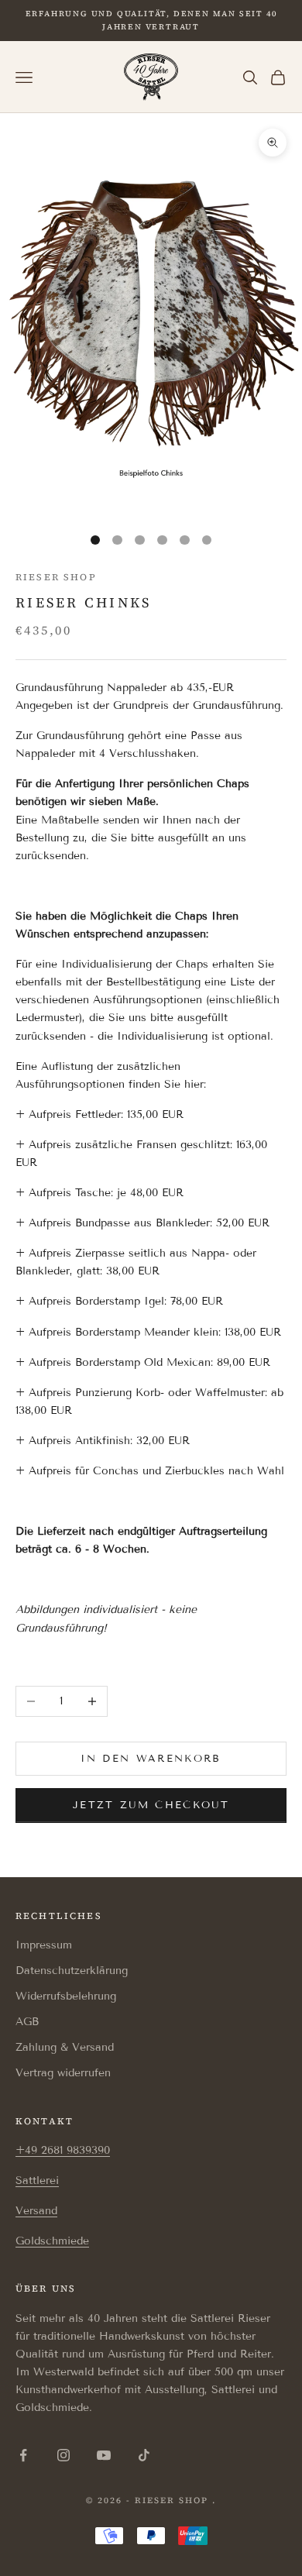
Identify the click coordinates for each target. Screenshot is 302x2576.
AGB (27, 2022)
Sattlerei (37, 2180)
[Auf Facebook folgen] (23, 2455)
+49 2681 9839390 (63, 2150)
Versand (36, 2211)
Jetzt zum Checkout (151, 1805)
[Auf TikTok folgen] (144, 2455)
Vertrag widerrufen (63, 2073)
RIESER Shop (56, 577)
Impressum (44, 1945)
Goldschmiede (52, 2241)
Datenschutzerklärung (72, 1971)
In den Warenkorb (151, 1759)
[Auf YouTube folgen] (104, 2455)
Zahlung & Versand (65, 2047)
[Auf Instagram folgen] (63, 2455)
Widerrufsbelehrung (66, 1996)
